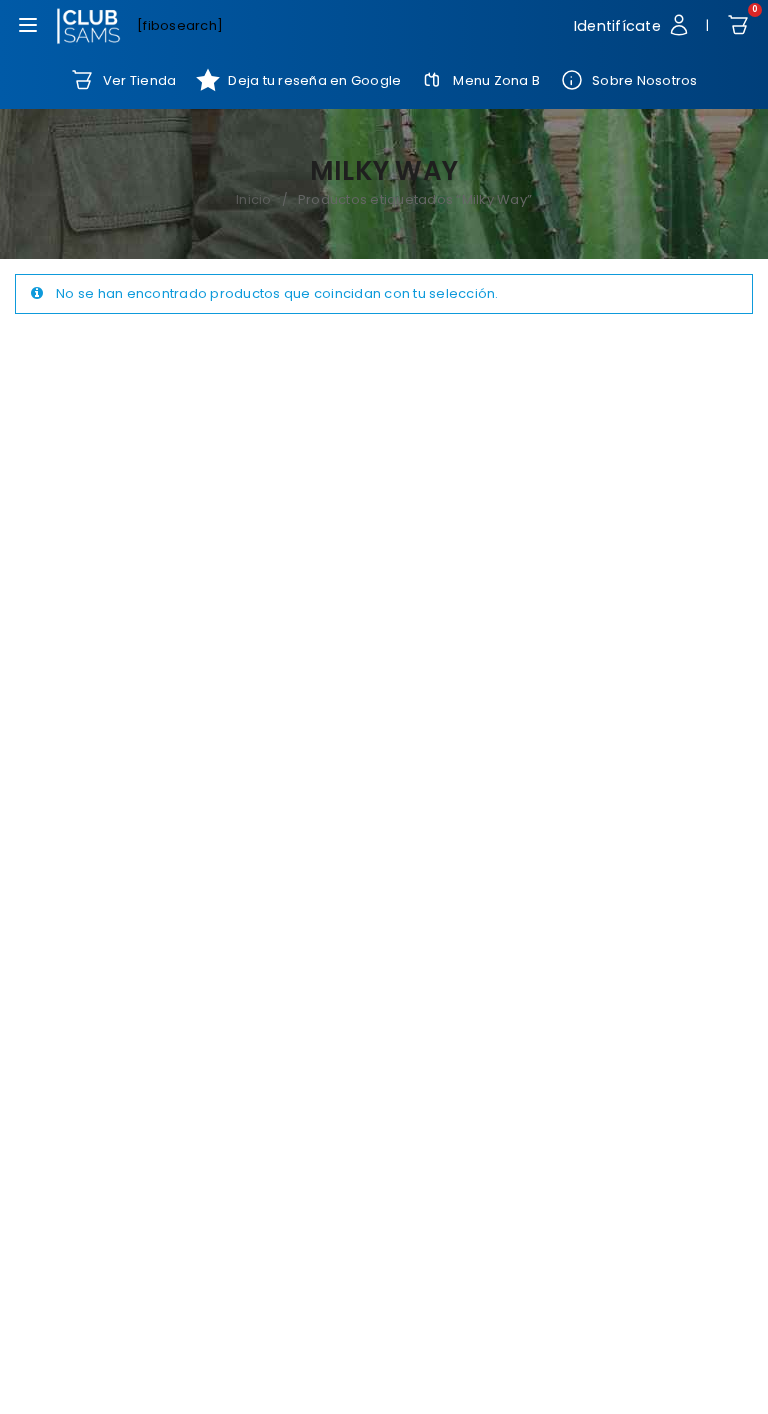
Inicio (254, 199)
